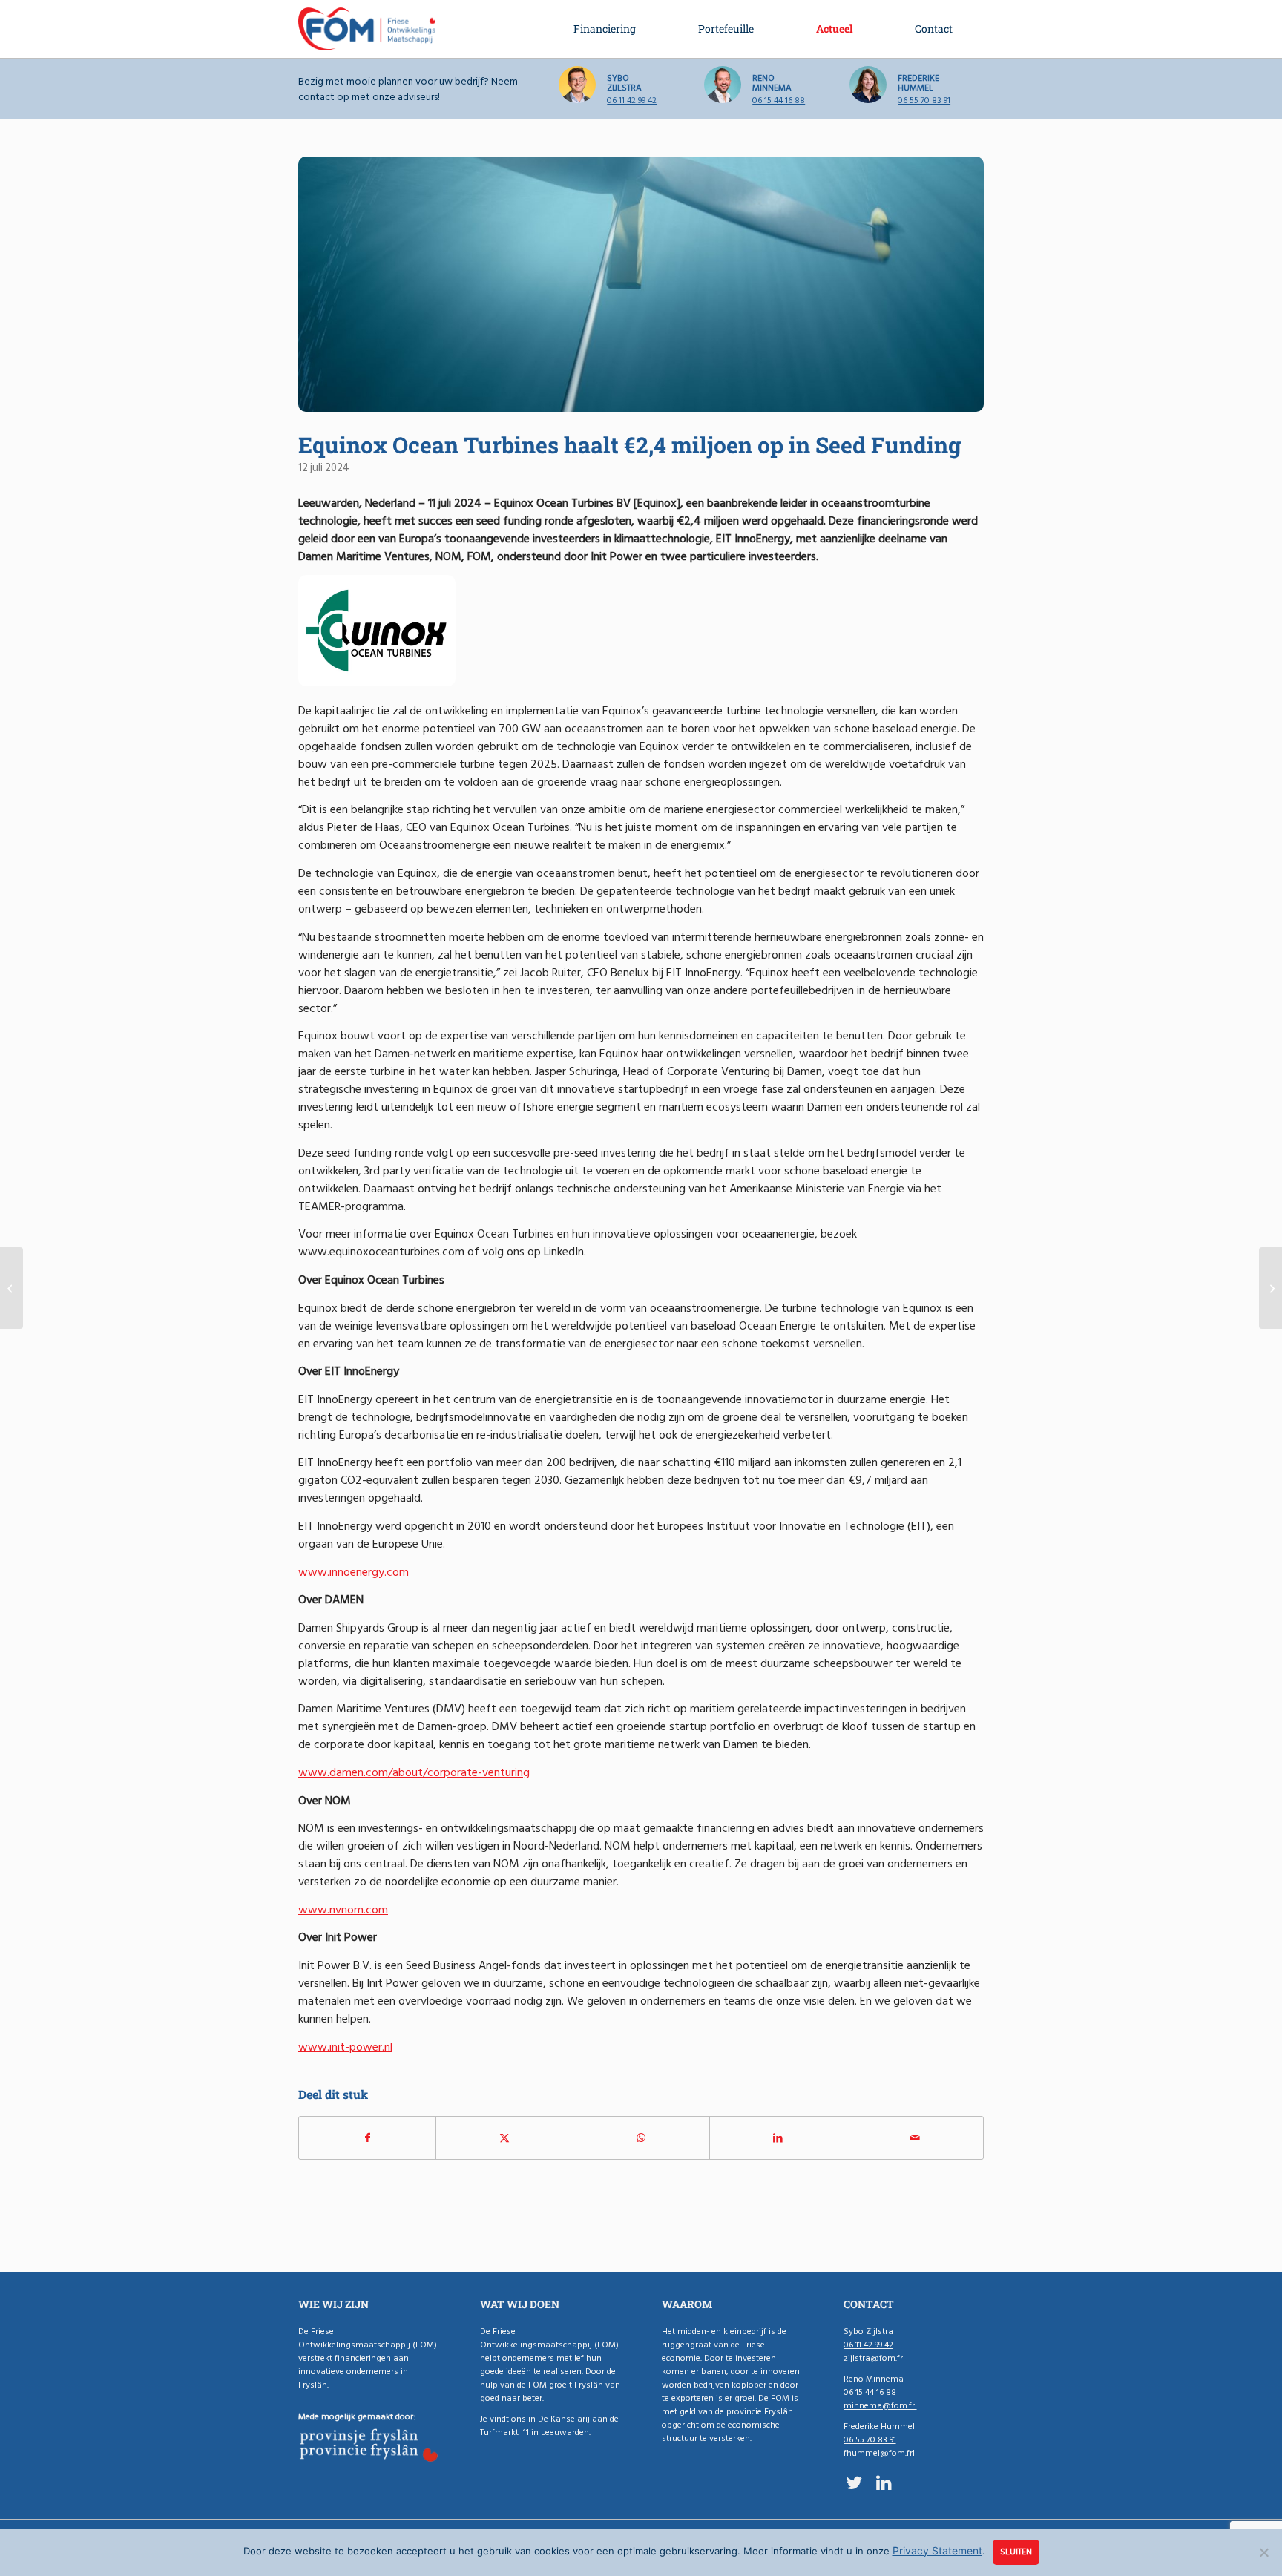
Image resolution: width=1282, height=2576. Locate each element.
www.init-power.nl (345, 2047)
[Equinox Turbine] (641, 284)
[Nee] (1263, 2552)
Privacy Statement (937, 2550)
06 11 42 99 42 (632, 101)
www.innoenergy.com (354, 1572)
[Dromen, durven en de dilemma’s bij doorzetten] (11, 1288)
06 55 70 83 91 (924, 101)
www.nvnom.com (343, 1910)
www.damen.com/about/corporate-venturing (414, 1772)
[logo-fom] (367, 29)
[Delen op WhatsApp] (641, 2138)
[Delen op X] (504, 2138)
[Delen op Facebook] (367, 2138)
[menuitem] (605, 29)
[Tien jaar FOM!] (1271, 1288)
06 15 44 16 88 (779, 101)
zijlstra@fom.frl (874, 2358)
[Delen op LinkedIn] (778, 2138)
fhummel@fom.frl (879, 2453)
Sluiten (1016, 2552)
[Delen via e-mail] (915, 2138)
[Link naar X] (854, 2483)
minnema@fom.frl (880, 2406)
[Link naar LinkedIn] (884, 2483)
